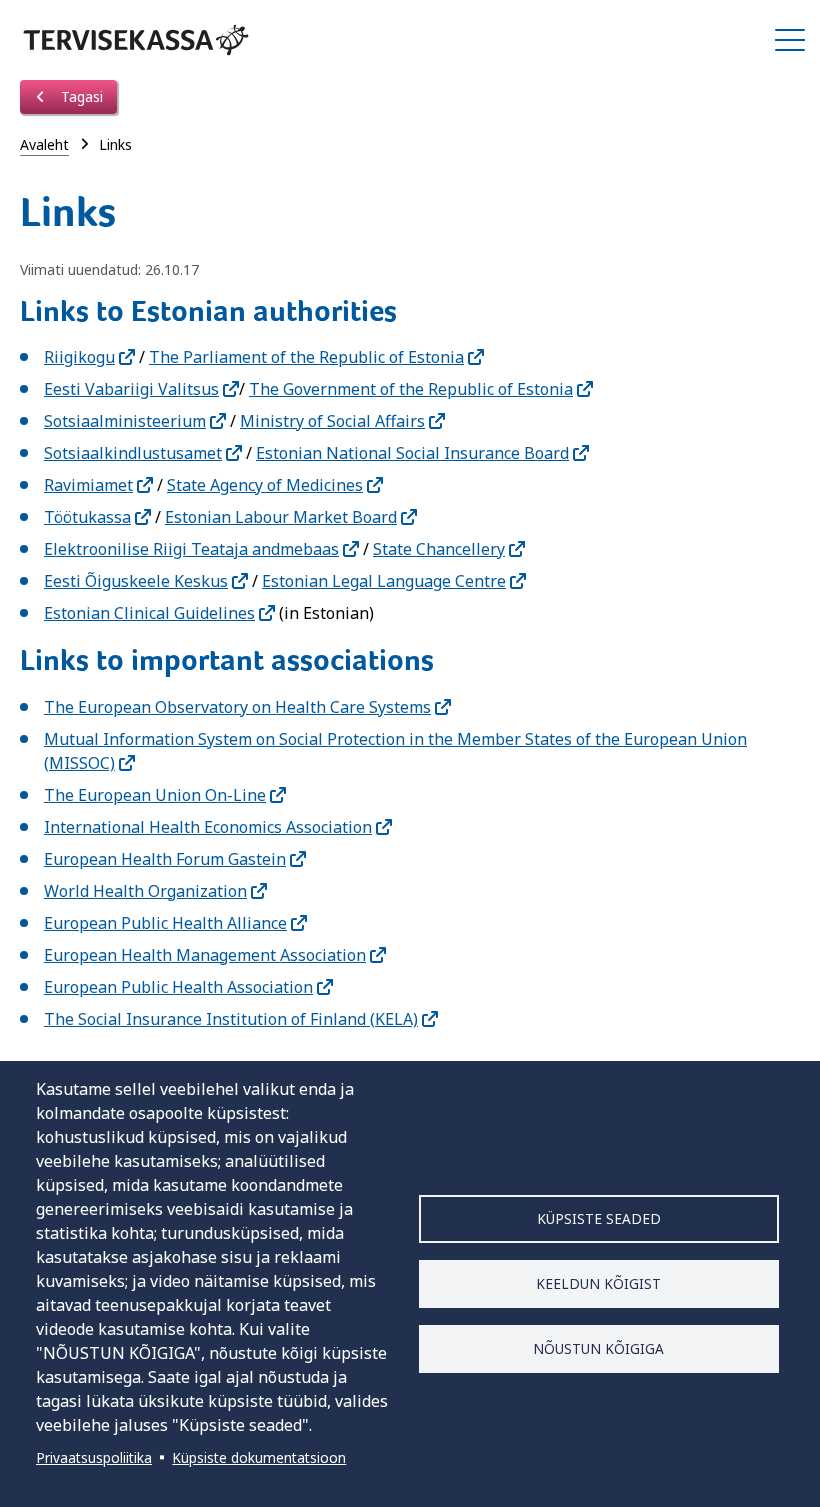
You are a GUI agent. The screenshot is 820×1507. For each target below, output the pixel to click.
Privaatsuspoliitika (94, 1457)
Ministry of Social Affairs (332, 421)
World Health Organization (145, 891)
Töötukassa (87, 517)
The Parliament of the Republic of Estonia (306, 357)
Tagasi (80, 96)
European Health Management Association (205, 955)
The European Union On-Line (155, 795)
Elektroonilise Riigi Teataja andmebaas (191, 549)
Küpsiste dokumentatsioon (259, 1457)
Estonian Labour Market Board (281, 517)
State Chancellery (439, 549)
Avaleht (44, 144)
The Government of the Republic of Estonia (411, 389)
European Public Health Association (178, 987)
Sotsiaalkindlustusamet (133, 453)
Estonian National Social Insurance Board (412, 453)
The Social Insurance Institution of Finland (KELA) (231, 1019)
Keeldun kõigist (598, 1283)
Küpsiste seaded (599, 1218)
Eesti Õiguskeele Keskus (136, 581)
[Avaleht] (136, 40)
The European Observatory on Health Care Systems (237, 707)
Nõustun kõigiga (598, 1348)
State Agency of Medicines (265, 485)
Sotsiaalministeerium (125, 421)
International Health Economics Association (208, 827)
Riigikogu (79, 357)
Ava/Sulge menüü (790, 40)
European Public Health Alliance (165, 923)
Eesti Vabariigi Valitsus (131, 389)
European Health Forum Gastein (165, 859)
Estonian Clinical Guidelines (149, 613)
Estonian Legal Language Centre (384, 581)
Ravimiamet (88, 485)
